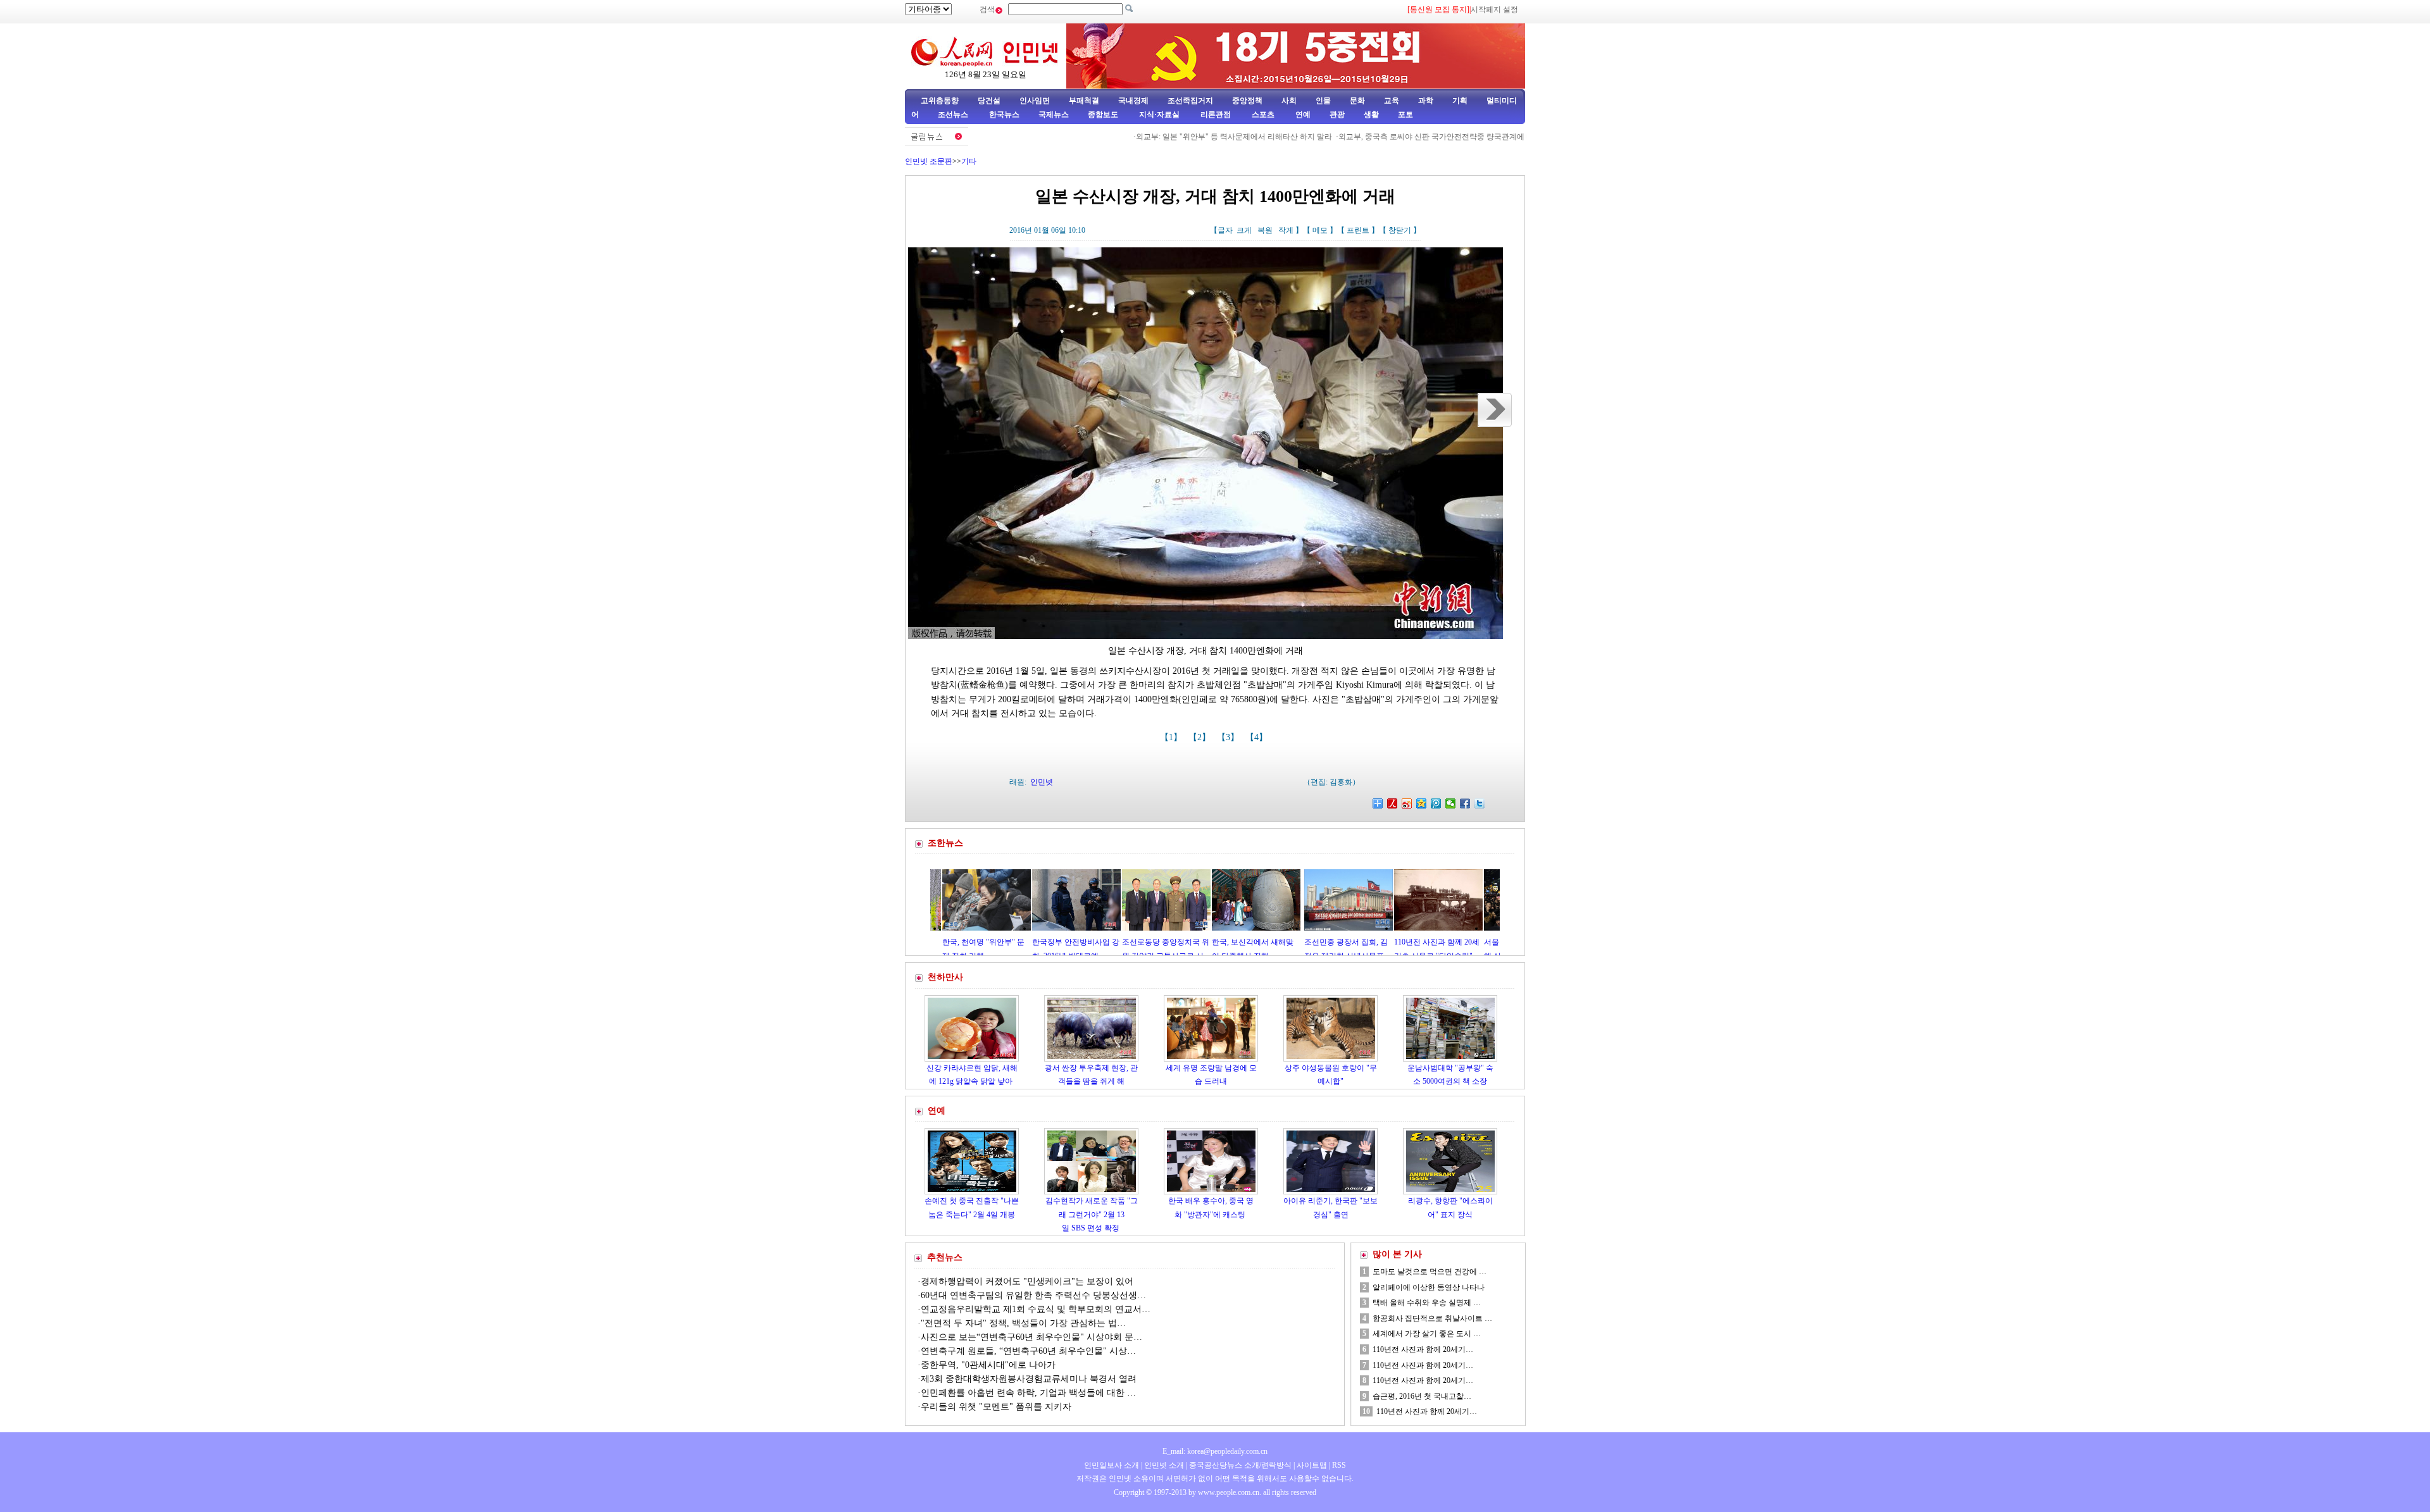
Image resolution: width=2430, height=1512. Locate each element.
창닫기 (1400, 230)
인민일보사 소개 (1112, 1465)
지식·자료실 (1160, 115)
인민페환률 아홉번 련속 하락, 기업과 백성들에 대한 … (1028, 1393)
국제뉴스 (1054, 115)
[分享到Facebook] (1465, 803)
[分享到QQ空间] (1422, 803)
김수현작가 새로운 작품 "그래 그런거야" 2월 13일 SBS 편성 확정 (1092, 1214)
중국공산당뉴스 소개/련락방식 (1240, 1465)
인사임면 (1035, 101)
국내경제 (1133, 101)
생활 (1371, 115)
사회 (1289, 101)
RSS (1339, 1465)
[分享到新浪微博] (1407, 803)
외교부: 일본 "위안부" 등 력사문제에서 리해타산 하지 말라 (1170, 137)
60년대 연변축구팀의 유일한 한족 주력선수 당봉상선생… (1033, 1295)
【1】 (1172, 737)
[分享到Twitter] (1480, 803)
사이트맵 (1312, 1465)
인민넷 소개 (1163, 1465)
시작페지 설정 (1494, 9)
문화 (1357, 101)
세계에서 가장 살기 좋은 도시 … (1427, 1334)
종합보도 (1103, 115)
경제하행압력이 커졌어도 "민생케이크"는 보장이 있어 (1027, 1281)
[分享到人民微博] (1393, 803)
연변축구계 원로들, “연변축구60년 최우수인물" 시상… (1028, 1351)
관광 (1337, 115)
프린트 (1358, 230)
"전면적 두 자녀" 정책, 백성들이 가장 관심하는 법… (1023, 1323)
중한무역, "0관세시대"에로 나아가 (988, 1365)
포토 (1405, 115)
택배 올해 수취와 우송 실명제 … (1427, 1303)
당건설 (989, 101)
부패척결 (1084, 101)
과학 (1426, 101)
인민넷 (1042, 782)
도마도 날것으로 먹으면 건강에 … (1430, 1272)
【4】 (1258, 737)
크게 (1244, 230)
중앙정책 (1247, 101)
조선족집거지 (1190, 101)
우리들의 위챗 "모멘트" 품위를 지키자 (996, 1407)
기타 (969, 161)
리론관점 (1216, 115)
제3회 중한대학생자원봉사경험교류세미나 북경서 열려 (1029, 1379)
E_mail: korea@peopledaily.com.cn (1215, 1451)
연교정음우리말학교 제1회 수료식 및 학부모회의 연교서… (1036, 1309)
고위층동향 (940, 101)
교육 (1392, 101)
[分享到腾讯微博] (1436, 803)
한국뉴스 (1004, 115)
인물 (1323, 101)
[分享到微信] (1451, 803)
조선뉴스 (954, 115)
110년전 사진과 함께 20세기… (1423, 1349)
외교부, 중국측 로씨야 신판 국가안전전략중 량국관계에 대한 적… (1385, 137)
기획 (1460, 101)
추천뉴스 (945, 1257)
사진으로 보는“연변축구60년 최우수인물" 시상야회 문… (1031, 1337)
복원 (1265, 230)
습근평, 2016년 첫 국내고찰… (1422, 1396)
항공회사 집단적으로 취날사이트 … (1432, 1318)
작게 (1286, 230)
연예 (1302, 115)
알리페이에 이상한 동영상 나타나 (1429, 1287)
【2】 (1201, 737)
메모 (1320, 230)
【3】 (1229, 737)
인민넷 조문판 (929, 161)
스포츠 (1262, 115)
